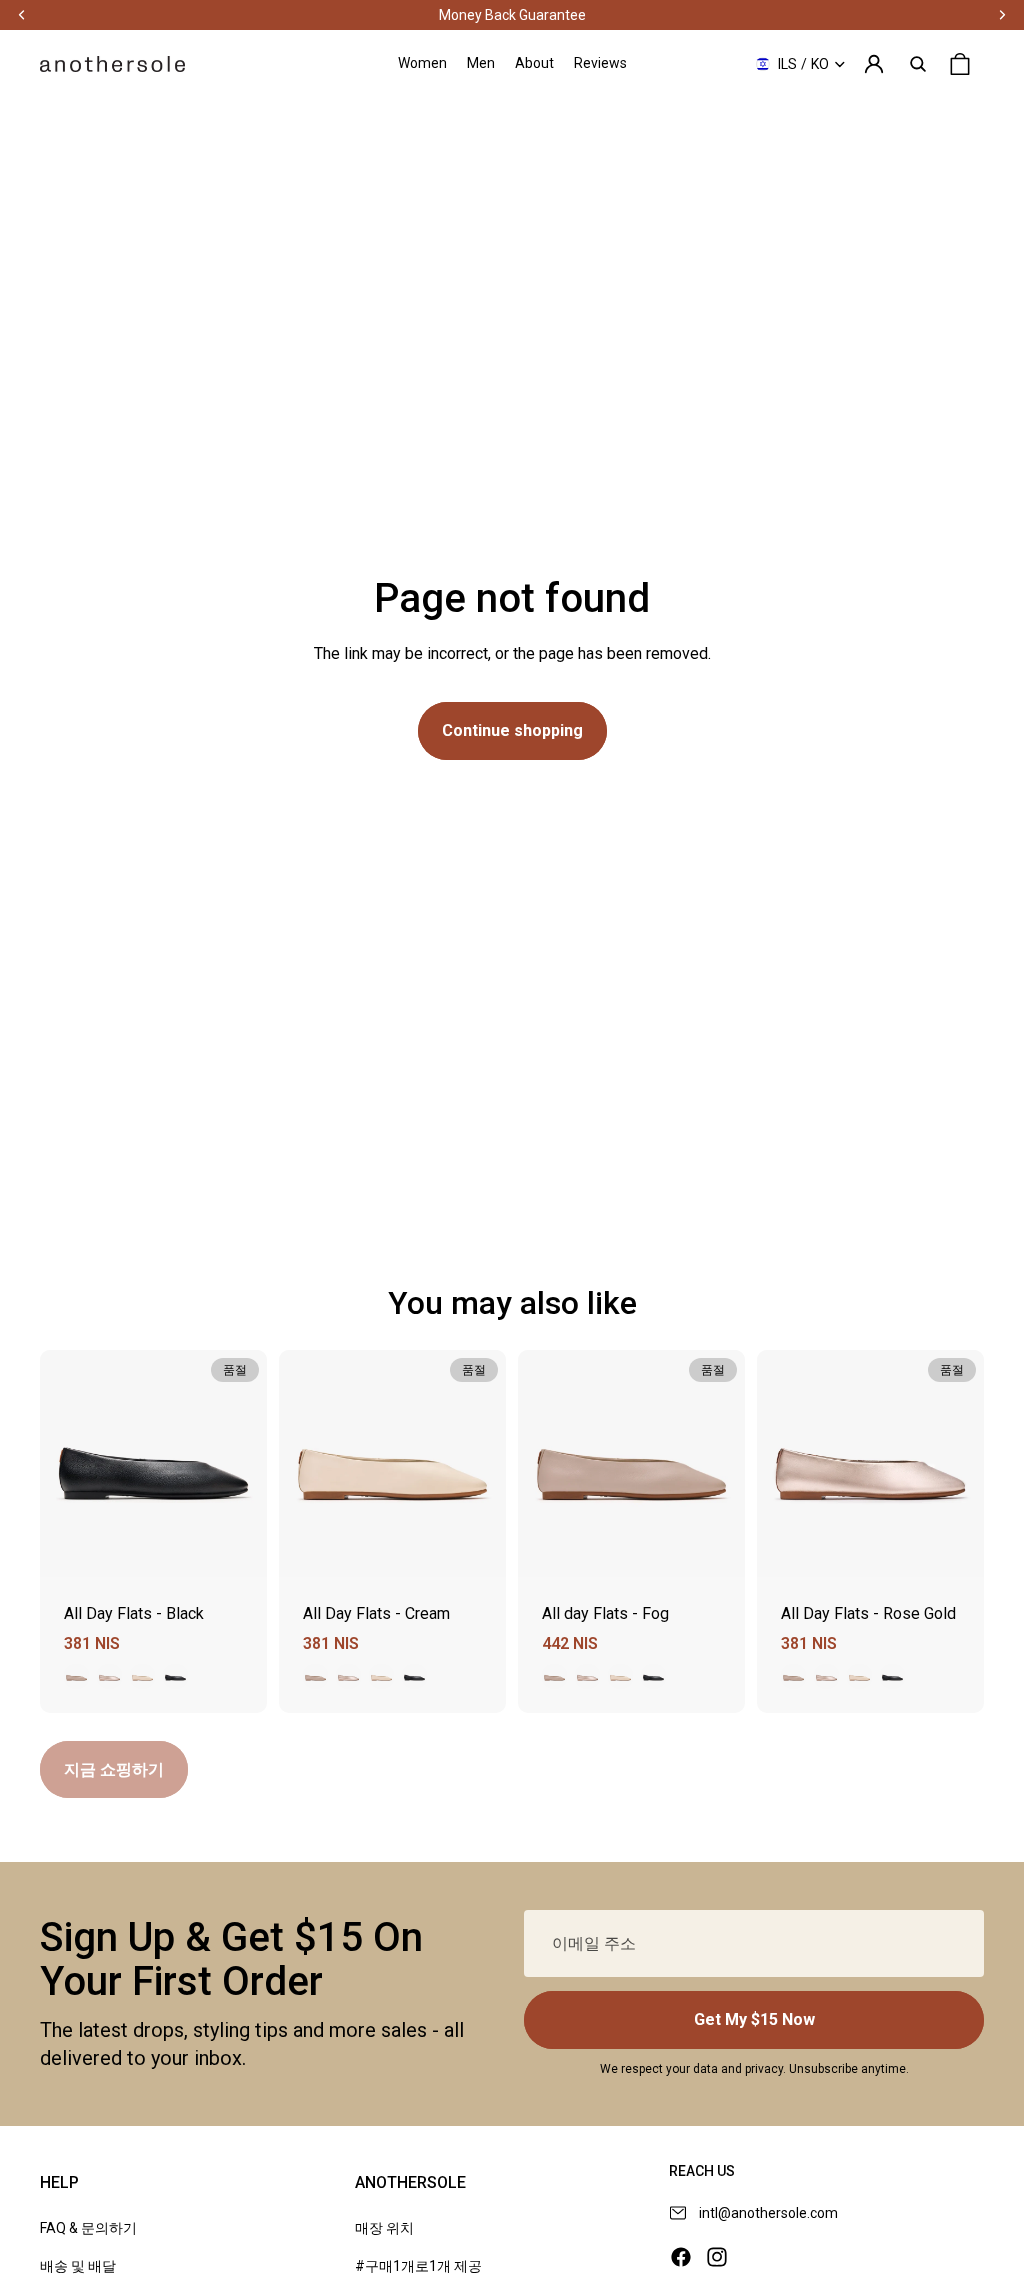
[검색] (918, 64)
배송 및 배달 (78, 2266)
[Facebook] (681, 2257)
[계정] (874, 64)
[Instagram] (717, 2257)
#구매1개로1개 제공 (418, 2266)
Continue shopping (512, 730)
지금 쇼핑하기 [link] (114, 1769)
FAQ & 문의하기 (88, 2228)
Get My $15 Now (754, 2019)
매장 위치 (384, 2228)
